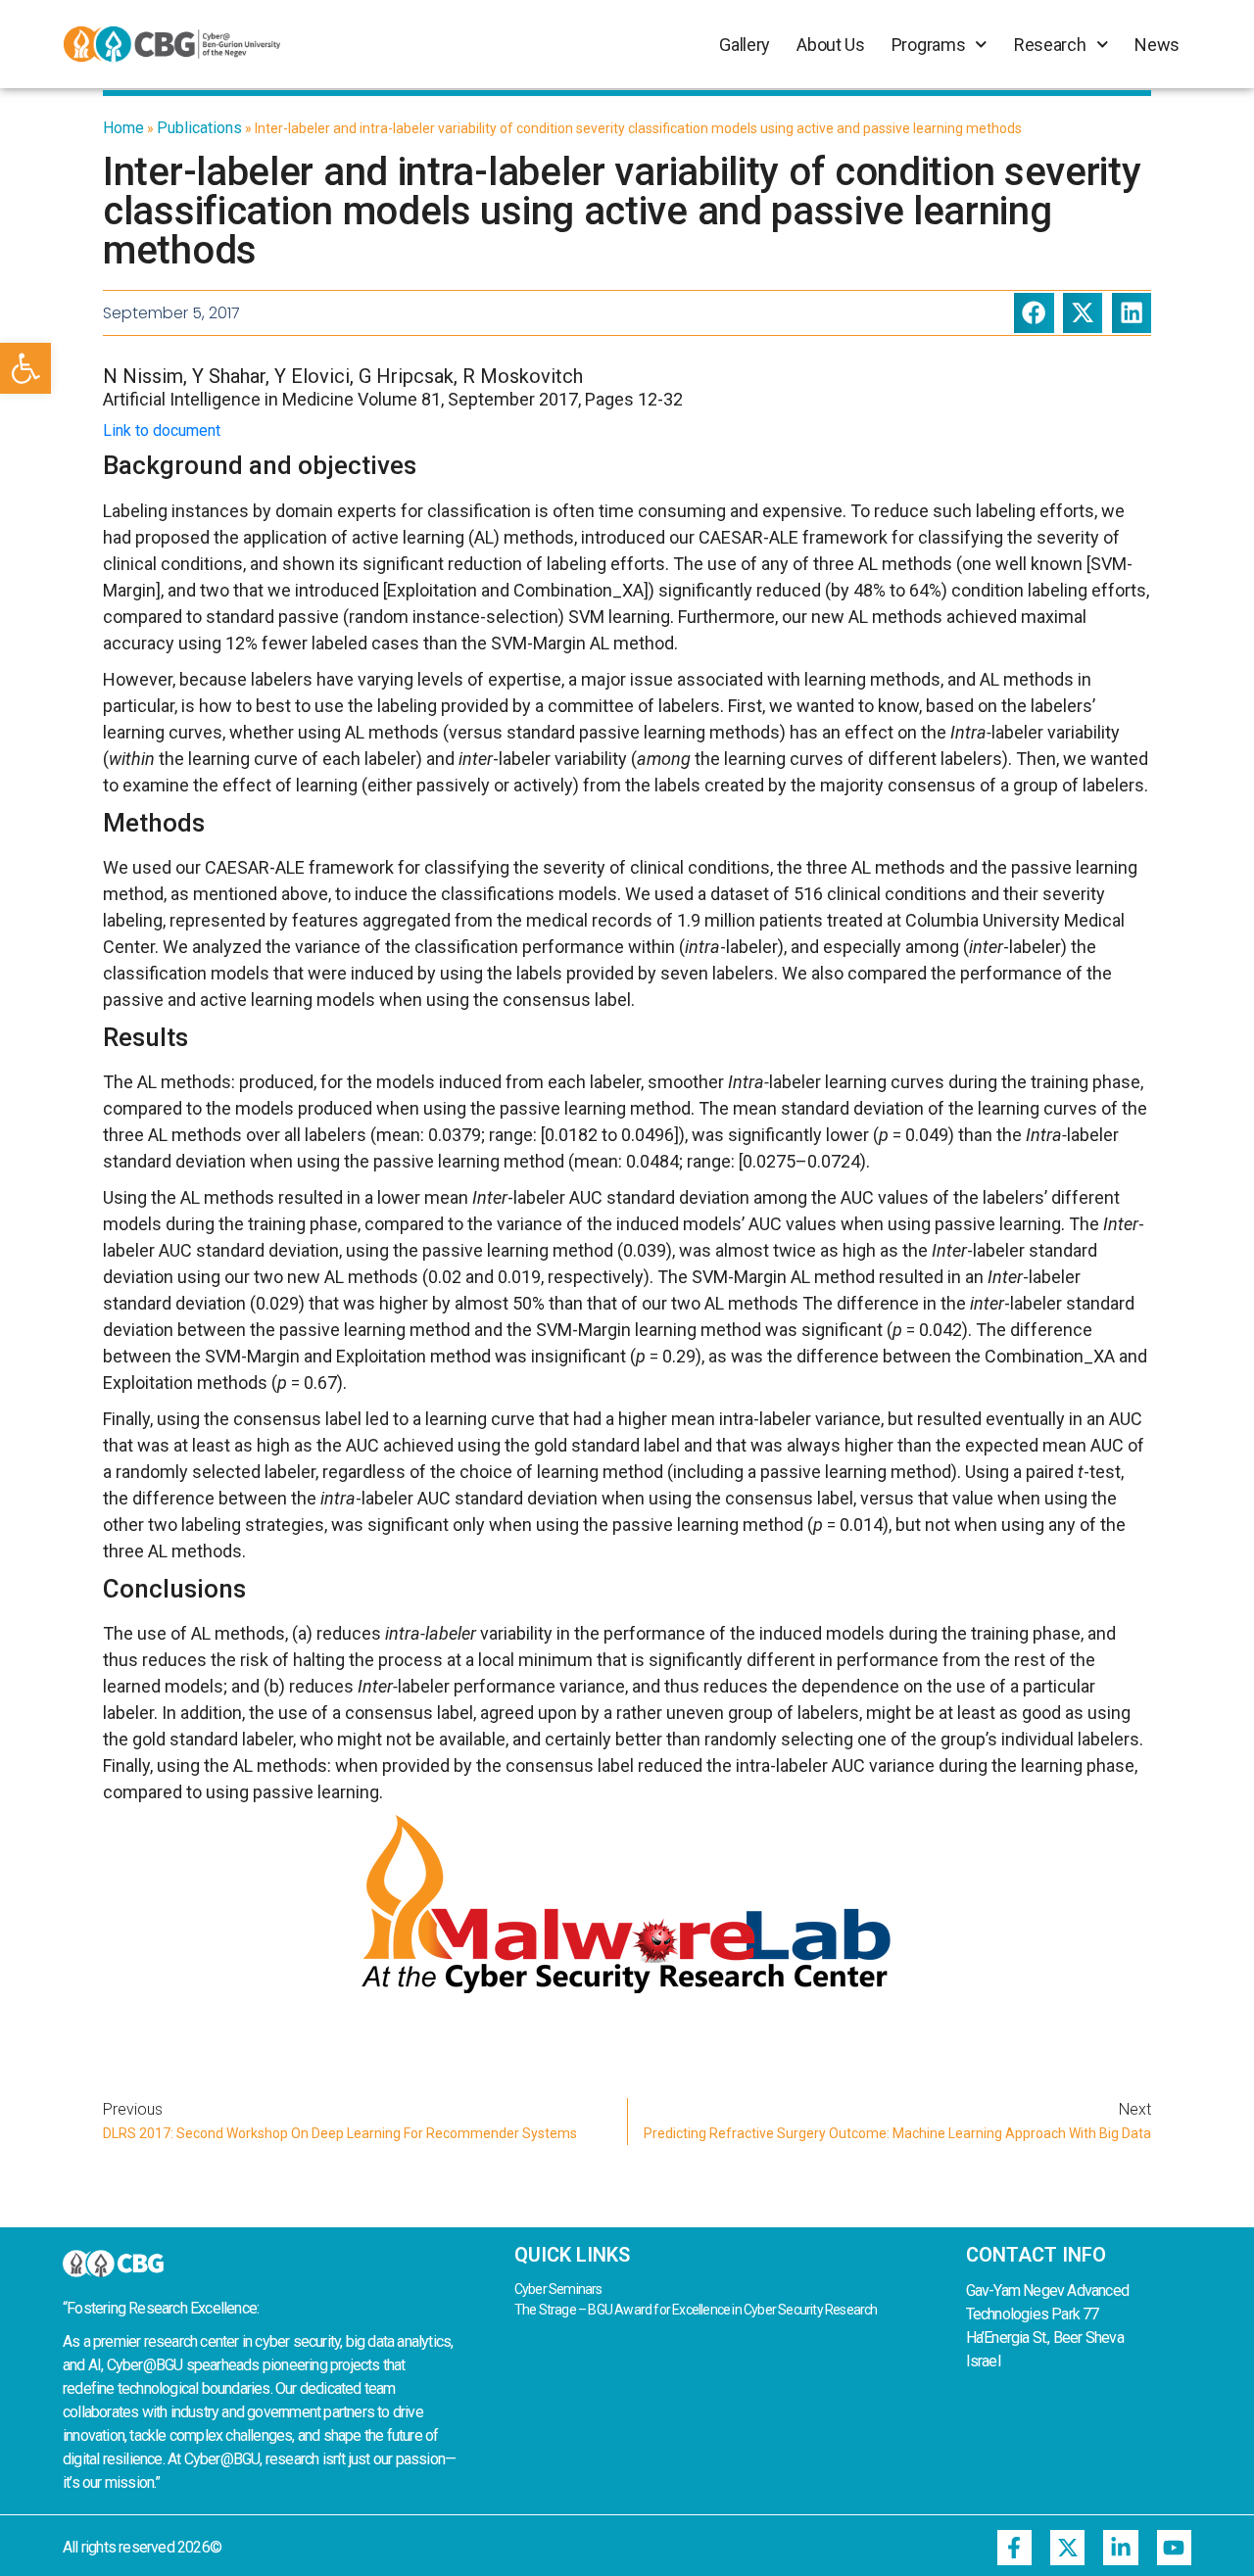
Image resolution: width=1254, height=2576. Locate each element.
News (1157, 45)
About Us (831, 45)
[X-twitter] (1067, 2547)
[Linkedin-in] (1120, 2547)
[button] (25, 368)
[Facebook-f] (1014, 2547)
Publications (199, 128)
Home (123, 128)
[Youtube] (1174, 2547)
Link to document (162, 430)
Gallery (745, 45)
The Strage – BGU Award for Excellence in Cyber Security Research (696, 2310)
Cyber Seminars (558, 2289)
